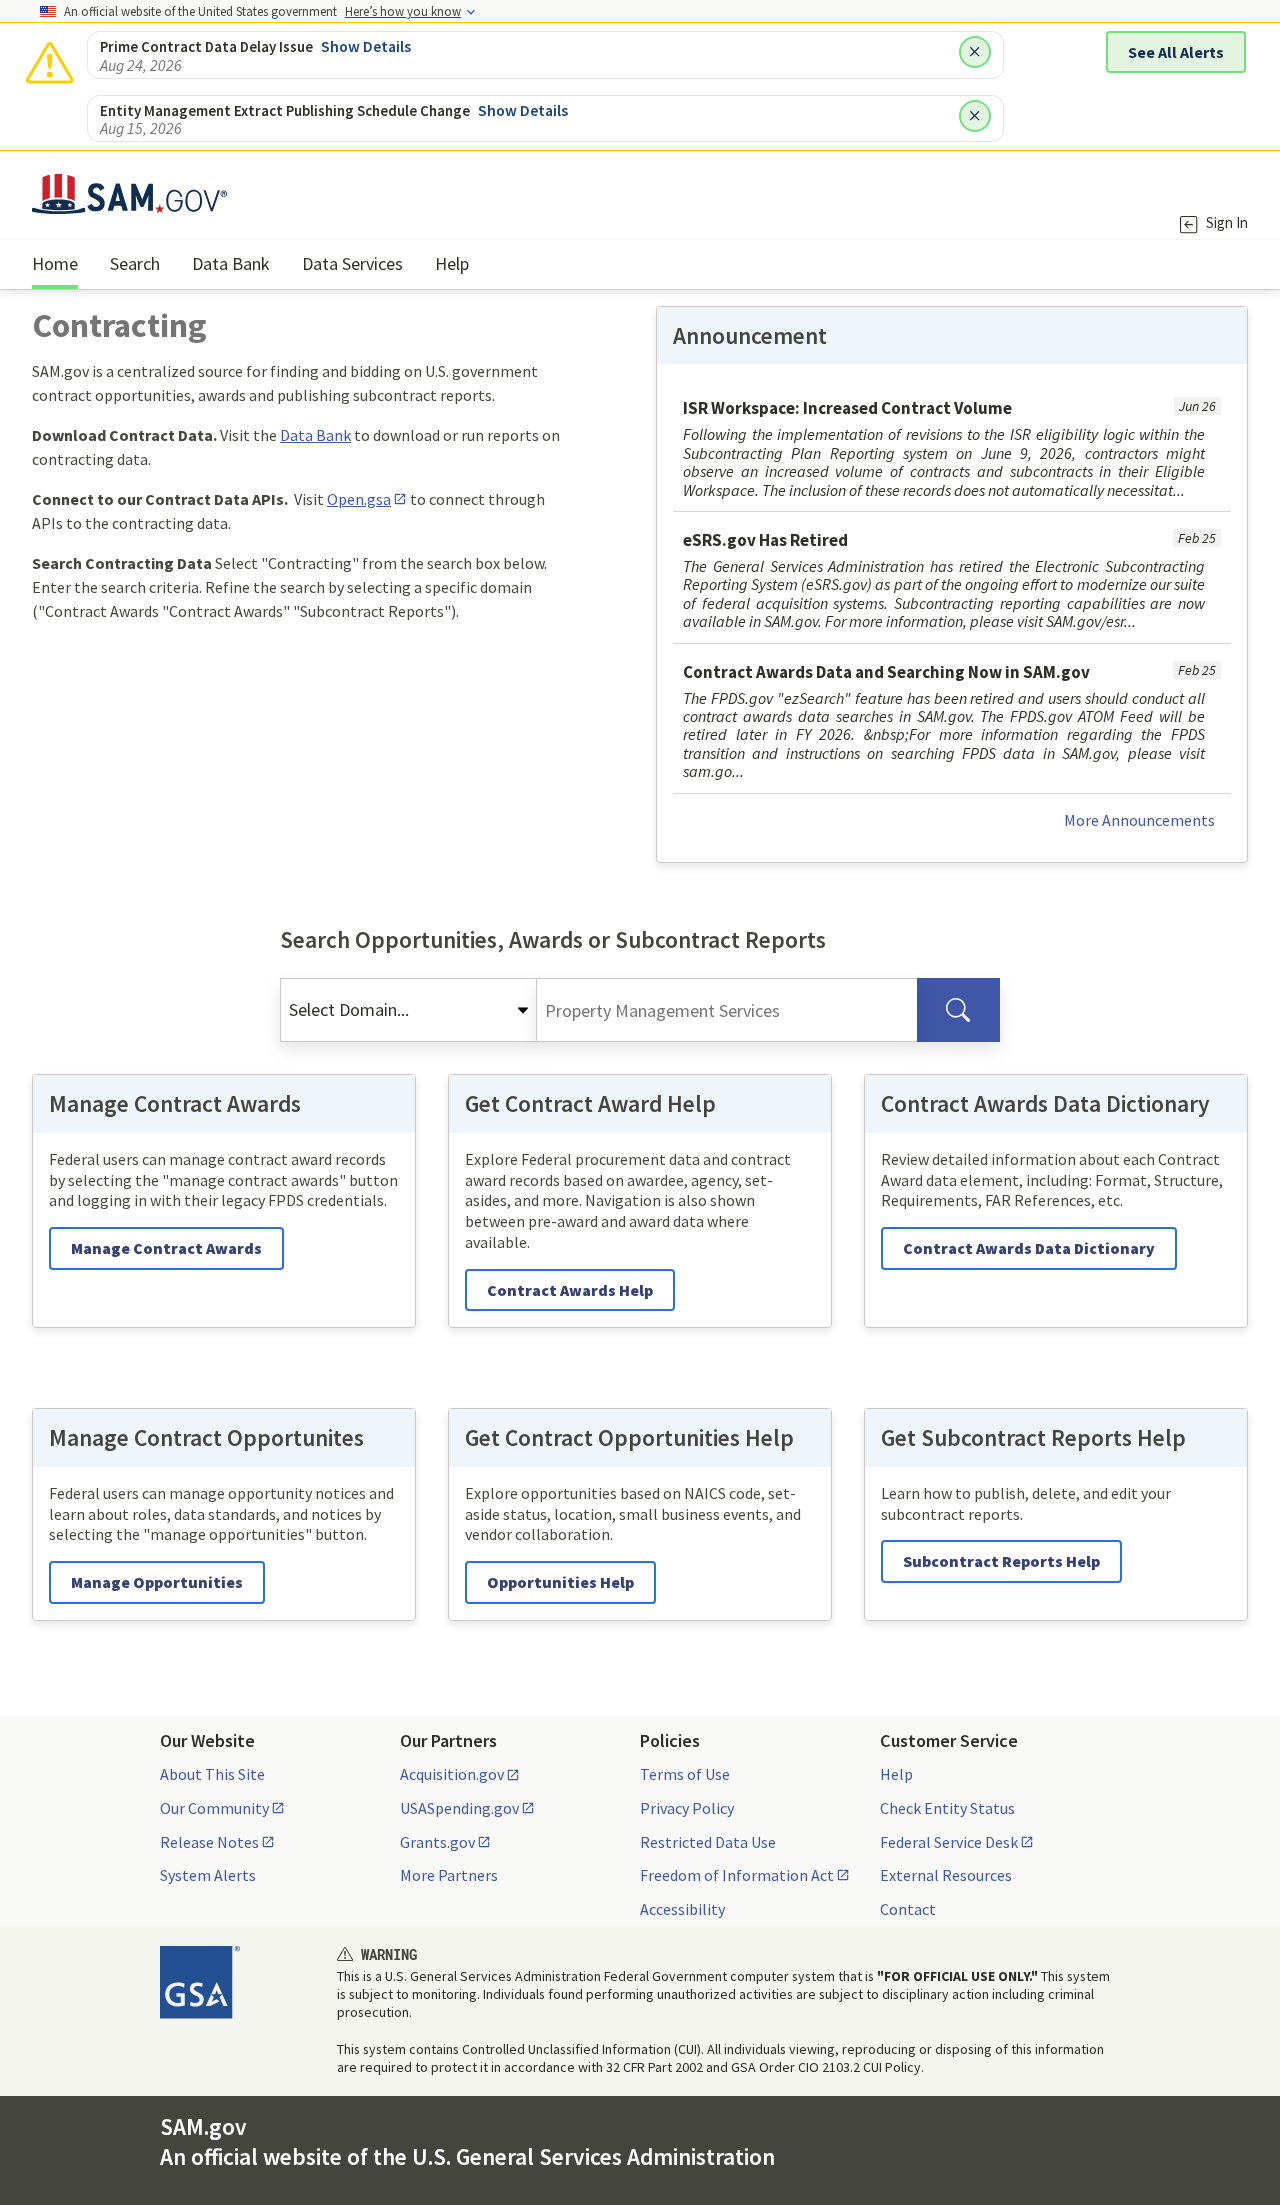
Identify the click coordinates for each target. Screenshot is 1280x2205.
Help (896, 1774)
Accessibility (682, 1909)
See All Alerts (1176, 52)
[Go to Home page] (129, 201)
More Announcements (1139, 820)
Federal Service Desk (949, 1842)
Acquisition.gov (452, 1774)
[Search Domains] (958, 1010)
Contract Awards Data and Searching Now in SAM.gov (886, 672)
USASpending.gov (459, 1808)
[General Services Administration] (200, 1982)
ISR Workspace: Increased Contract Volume (847, 408)
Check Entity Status (947, 1808)
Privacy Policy (687, 1808)
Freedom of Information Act (737, 1875)
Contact (908, 1909)
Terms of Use (685, 1774)
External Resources (946, 1875)
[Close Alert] (975, 52)
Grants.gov (437, 1842)
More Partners (449, 1875)
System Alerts (208, 1875)
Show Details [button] (366, 46)
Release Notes (209, 1842)
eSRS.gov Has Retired (765, 540)
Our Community (214, 1808)
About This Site (212, 1774)
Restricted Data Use (708, 1842)
